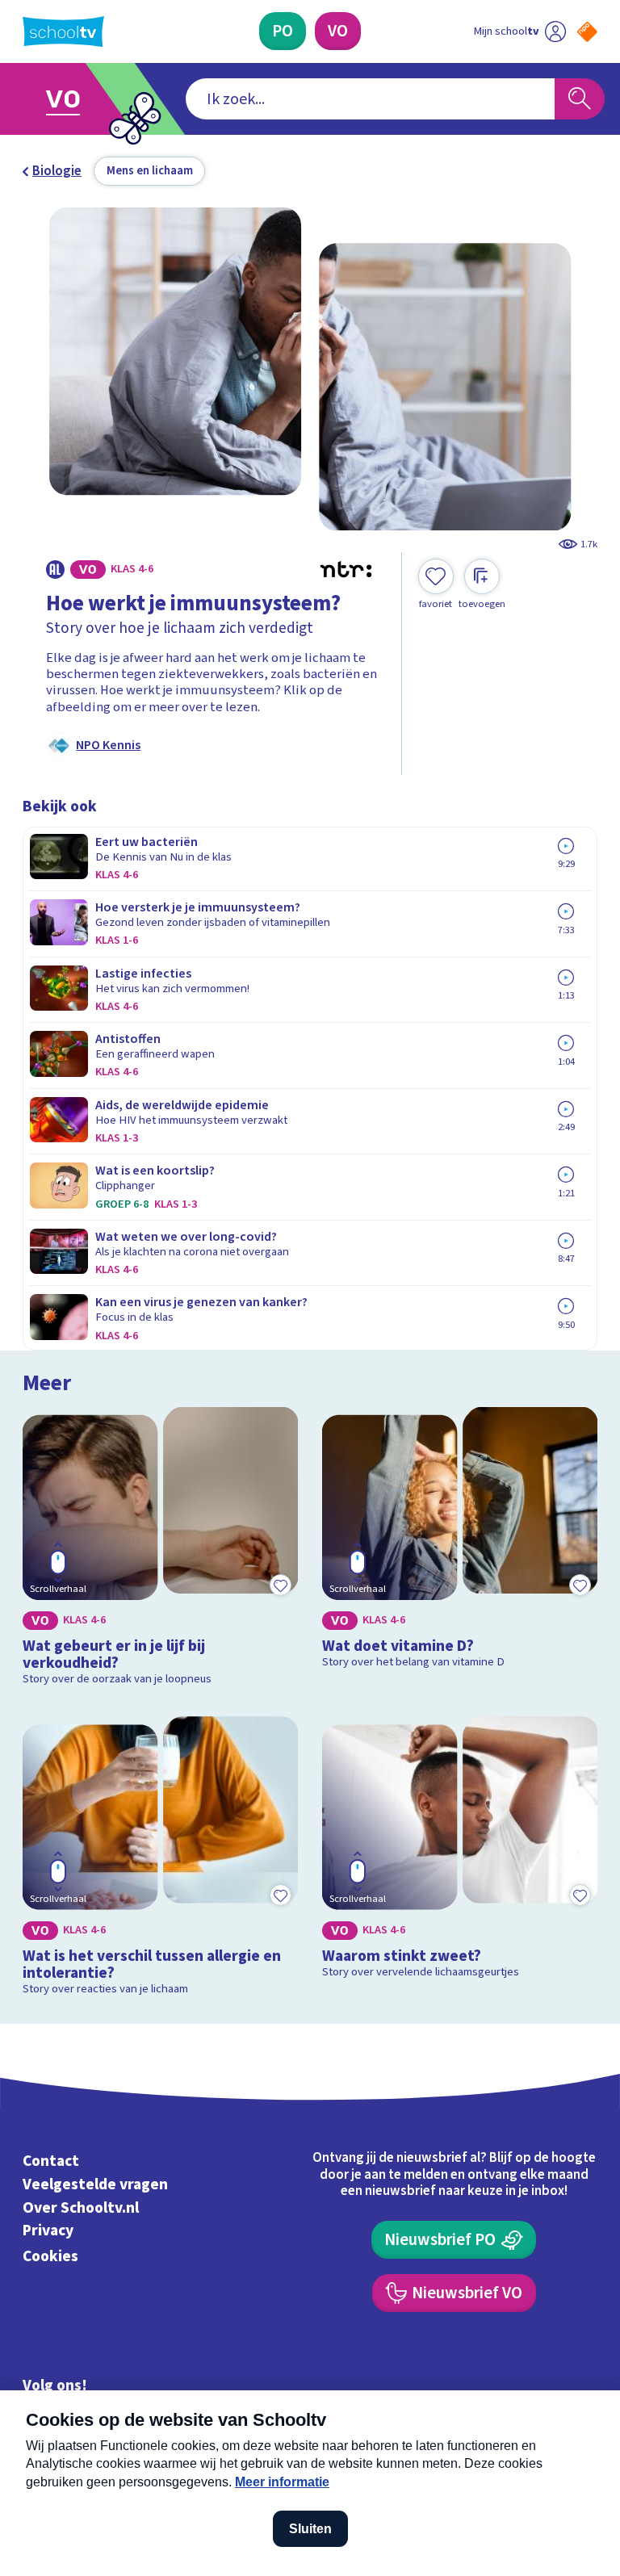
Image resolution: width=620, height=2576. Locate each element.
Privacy (48, 2231)
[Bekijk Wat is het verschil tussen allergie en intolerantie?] (161, 1859)
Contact (51, 2161)
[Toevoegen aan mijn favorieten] (280, 1585)
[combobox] (370, 99)
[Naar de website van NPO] (587, 32)
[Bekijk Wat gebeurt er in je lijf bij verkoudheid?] (161, 1550)
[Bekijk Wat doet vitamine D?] (460, 1550)
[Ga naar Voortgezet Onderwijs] (74, 99)
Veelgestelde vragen (95, 2184)
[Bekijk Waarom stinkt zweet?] (460, 1859)
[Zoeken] (580, 99)
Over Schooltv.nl (81, 2208)
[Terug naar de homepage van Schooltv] (63, 31)
